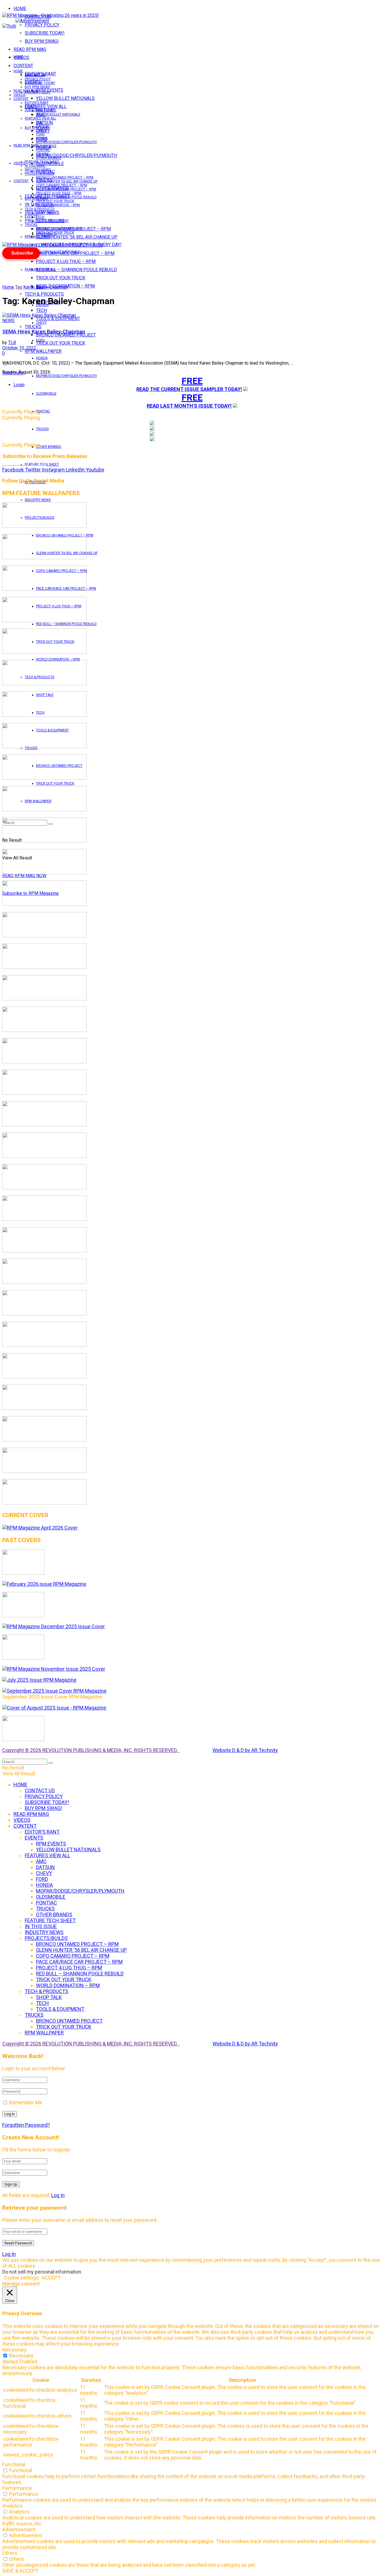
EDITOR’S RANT (37, 103)
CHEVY (41, 323)
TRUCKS (42, 429)
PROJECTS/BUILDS (39, 174)
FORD (40, 340)
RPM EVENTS (46, 111)
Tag (19, 287)
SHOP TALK (45, 213)
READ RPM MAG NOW (24, 876)
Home (8, 287)
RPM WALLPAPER (38, 237)
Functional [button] (14, 2464)
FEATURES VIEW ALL (40, 269)
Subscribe (22, 253)
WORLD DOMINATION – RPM (58, 659)
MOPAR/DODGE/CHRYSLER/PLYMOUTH (76, 155)
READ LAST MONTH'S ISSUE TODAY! (189, 406)
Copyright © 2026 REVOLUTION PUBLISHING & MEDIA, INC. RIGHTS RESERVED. (91, 1750)
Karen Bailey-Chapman (45, 287)
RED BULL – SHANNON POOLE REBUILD (76, 270)
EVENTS (31, 216)
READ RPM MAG (30, 49)
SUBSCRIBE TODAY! (45, 33)
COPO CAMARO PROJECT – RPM (62, 185)
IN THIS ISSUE (35, 166)
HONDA (42, 358)
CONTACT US (35, 75)
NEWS (8, 321)
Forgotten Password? (26, 2125)
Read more (13, 373)
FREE (192, 381)
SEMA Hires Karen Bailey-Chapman (44, 332)
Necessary (21, 2356)
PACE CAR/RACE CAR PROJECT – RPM (66, 189)
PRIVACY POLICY (42, 25)
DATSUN (42, 126)
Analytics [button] (13, 2506)
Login (19, 385)
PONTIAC (43, 411)
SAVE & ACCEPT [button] (20, 2571)
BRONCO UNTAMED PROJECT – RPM (65, 178)
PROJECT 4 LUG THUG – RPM (66, 261)
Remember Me (26, 2102)
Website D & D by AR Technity (245, 1750)
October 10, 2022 (19, 348)
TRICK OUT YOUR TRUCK (61, 278)
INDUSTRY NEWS (38, 500)
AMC (40, 122)
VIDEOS (19, 95)
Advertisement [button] (19, 2529)
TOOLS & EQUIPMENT (58, 319)
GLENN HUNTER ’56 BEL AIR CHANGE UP (77, 237)
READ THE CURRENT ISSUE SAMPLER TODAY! (189, 389)
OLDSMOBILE (46, 394)
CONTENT (23, 66)
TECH (40, 217)
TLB (12, 343)
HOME (20, 9)
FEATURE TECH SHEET (42, 162)
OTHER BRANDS (48, 447)
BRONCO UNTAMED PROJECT (66, 335)
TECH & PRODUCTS (44, 294)
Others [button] (10, 2553)
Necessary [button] (14, 2350)
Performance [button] (17, 2488)
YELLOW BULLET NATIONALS (65, 98)
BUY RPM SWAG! (42, 41)
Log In (58, 2195)
